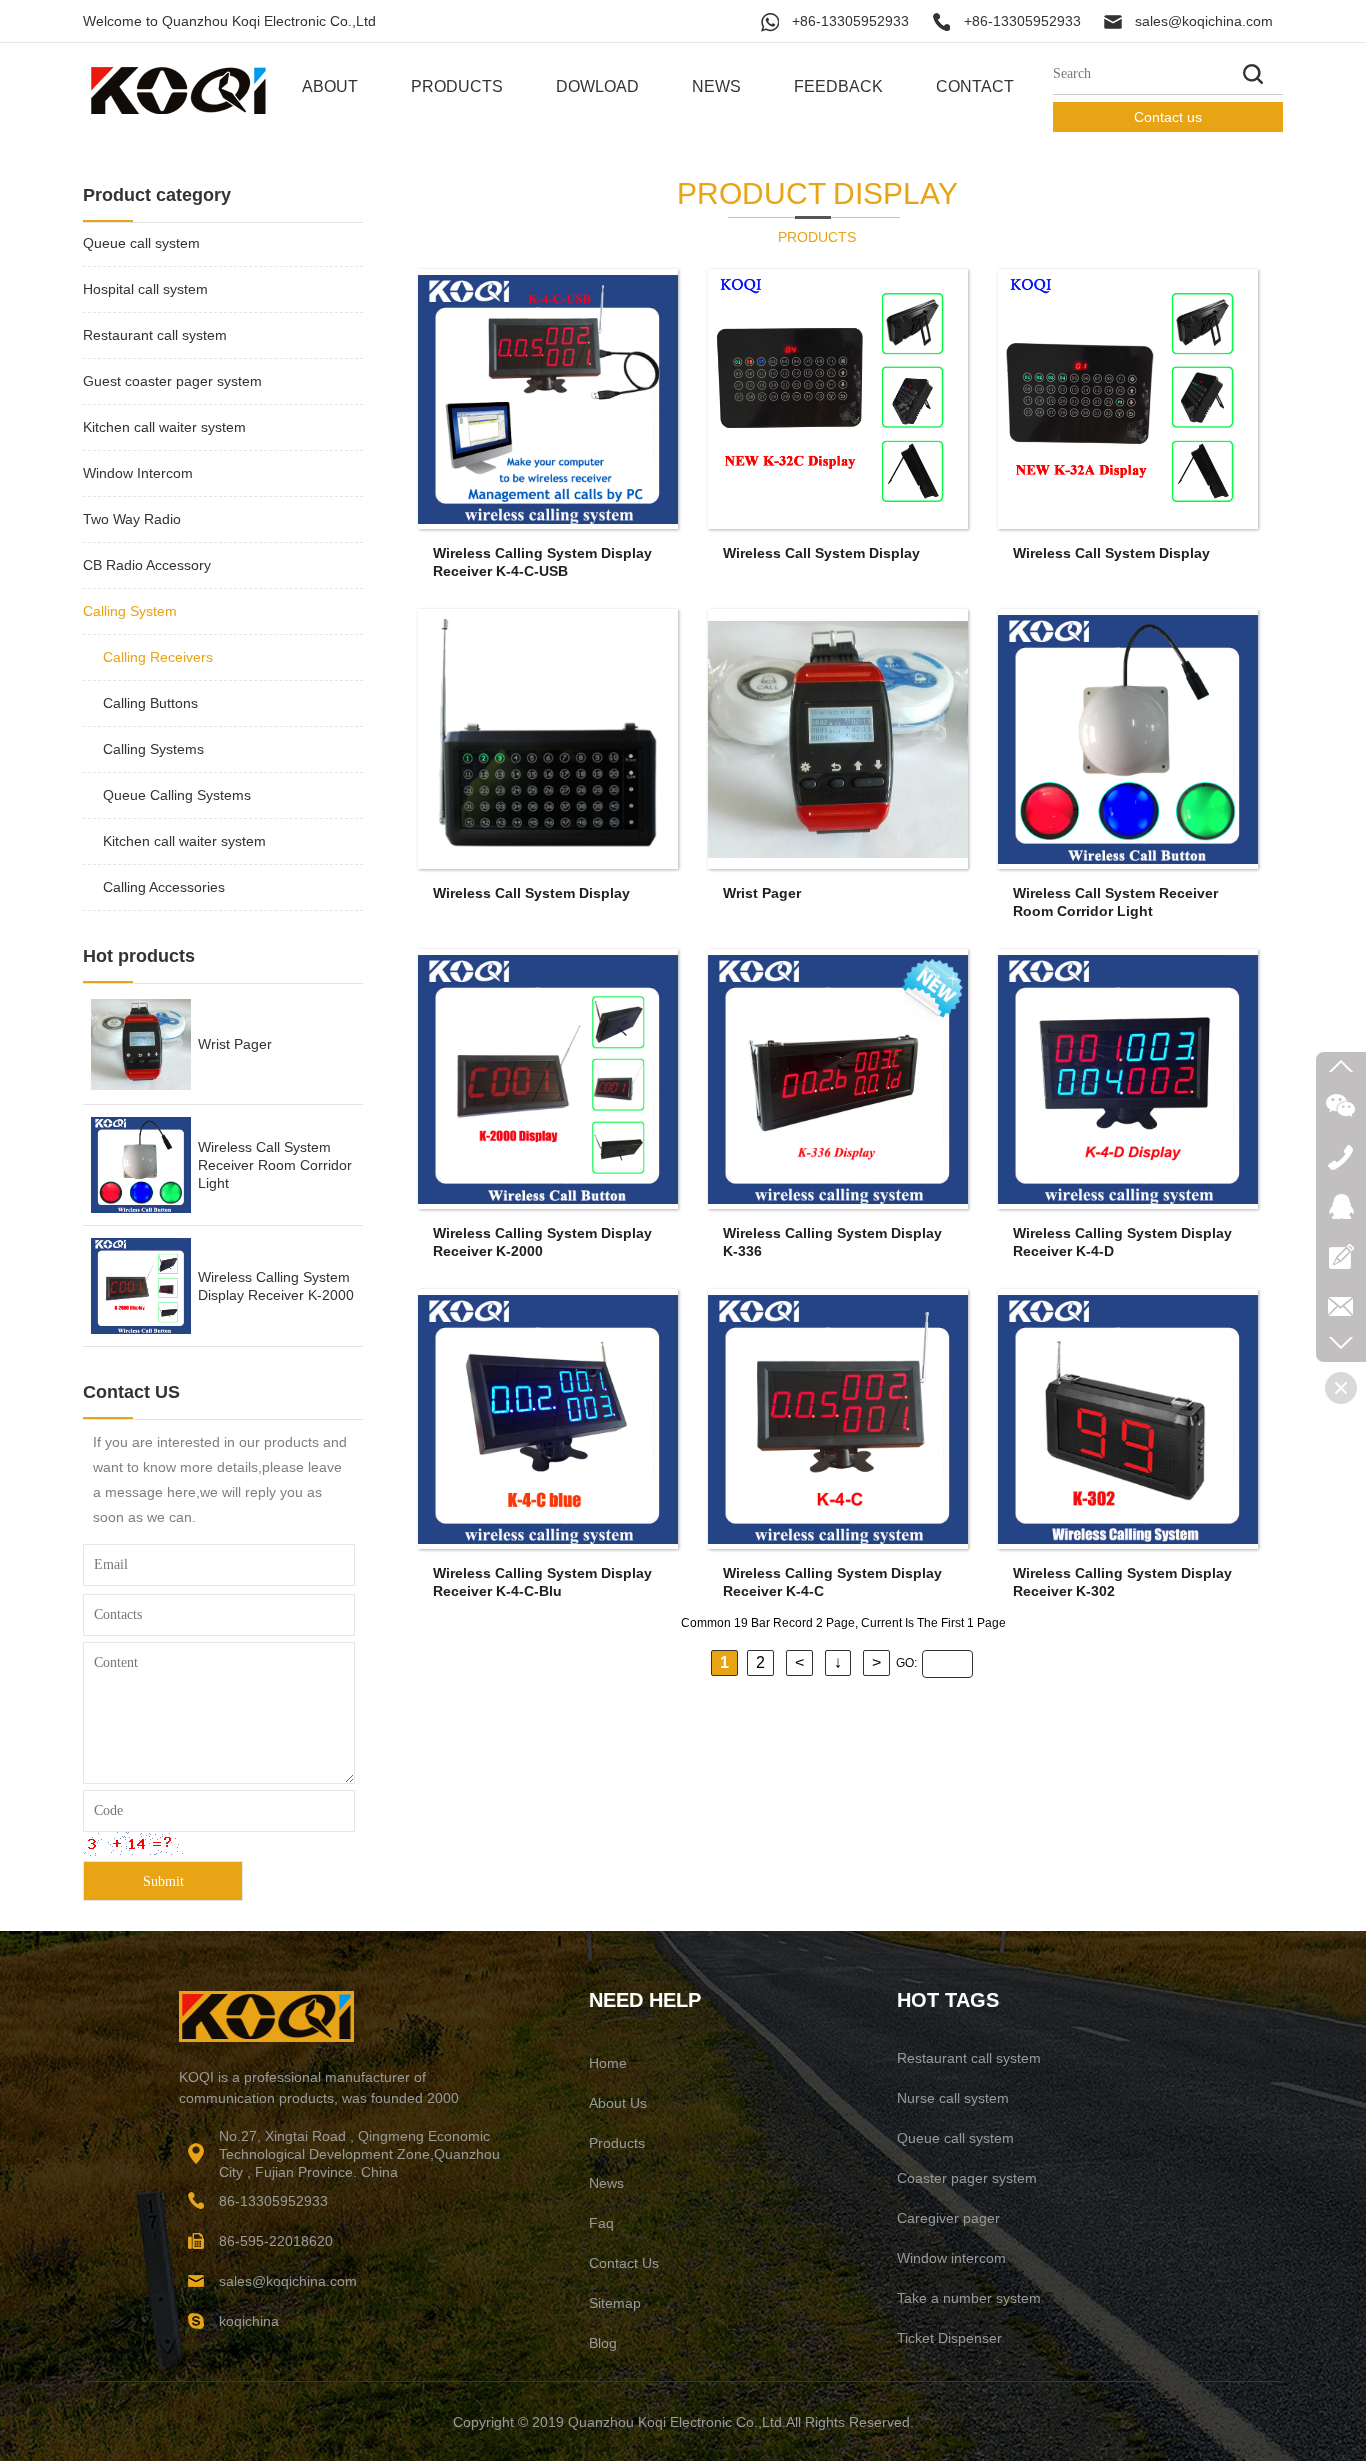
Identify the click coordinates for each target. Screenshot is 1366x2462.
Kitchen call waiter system (164, 427)
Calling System (130, 611)
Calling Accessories (164, 887)
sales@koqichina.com (1204, 21)
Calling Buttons (150, 703)
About (330, 86)
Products (457, 86)
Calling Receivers (158, 657)
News (716, 86)
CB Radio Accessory (147, 565)
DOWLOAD (597, 86)
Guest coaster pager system (172, 381)
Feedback (838, 86)
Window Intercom (138, 473)
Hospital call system (145, 289)
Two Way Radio (132, 519)
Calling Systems (153, 749)
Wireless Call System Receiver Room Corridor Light (275, 1044)
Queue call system (141, 243)
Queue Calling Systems (177, 795)
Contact (975, 86)
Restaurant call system (155, 335)
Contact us (1168, 117)
